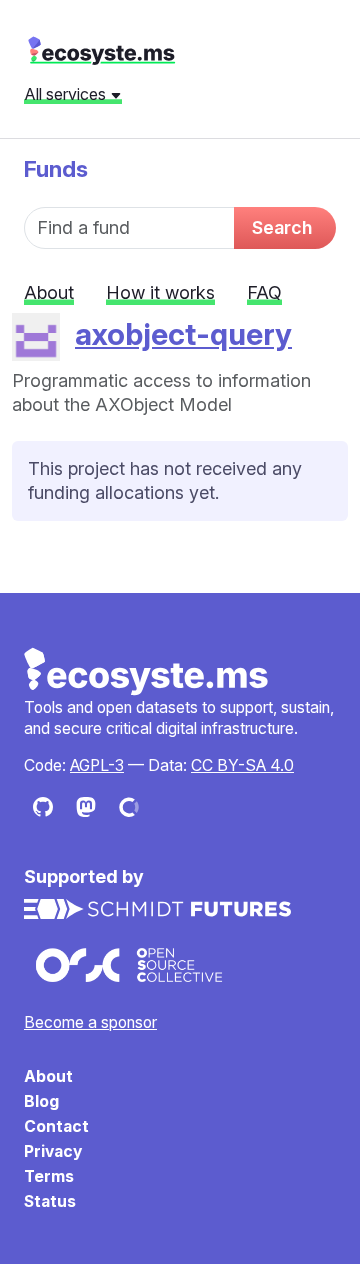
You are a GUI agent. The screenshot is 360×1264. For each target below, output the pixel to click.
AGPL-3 (97, 765)
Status (50, 1201)
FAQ (264, 292)
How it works (160, 292)
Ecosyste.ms (147, 672)
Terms (49, 1176)
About (49, 292)
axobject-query (183, 334)
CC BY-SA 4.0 (242, 765)
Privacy (53, 1151)
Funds (56, 168)
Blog (41, 1101)
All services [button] (67, 94)
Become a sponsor (90, 1022)
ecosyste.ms (101, 51)
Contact (56, 1126)
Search (282, 227)
